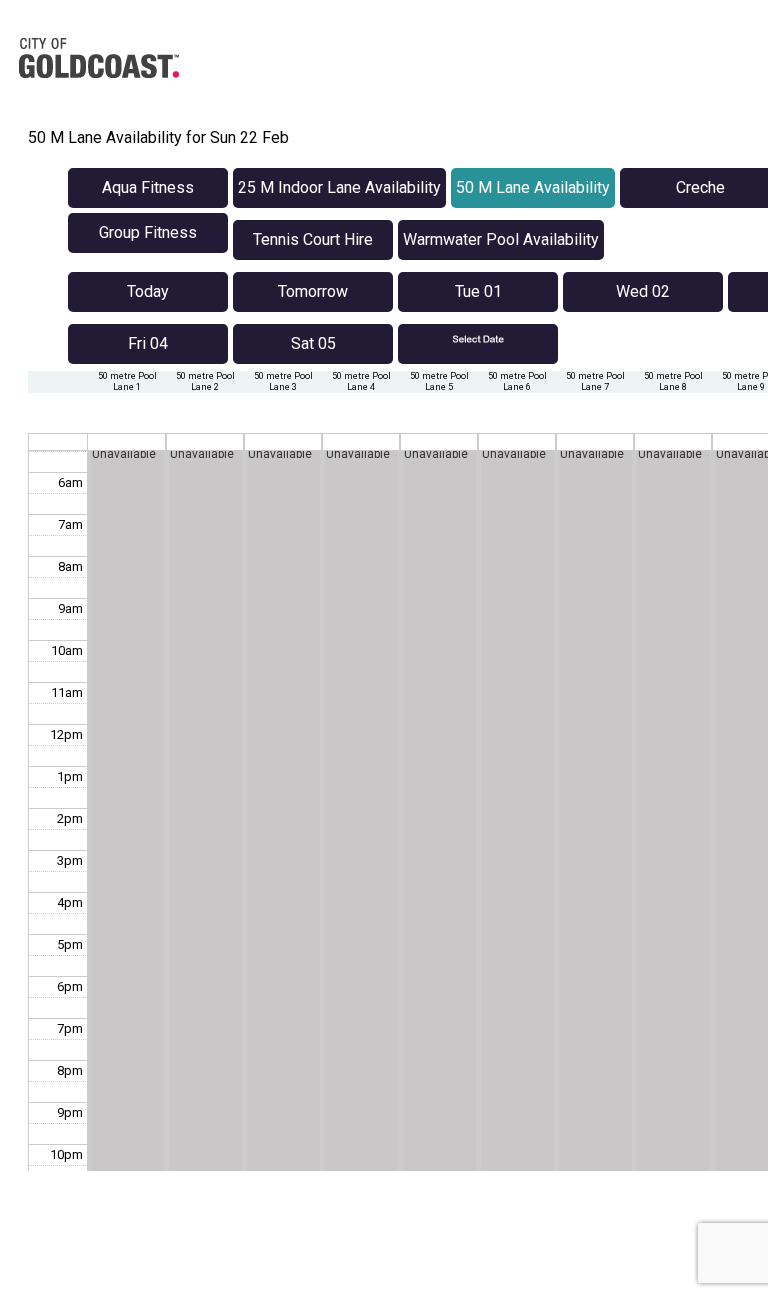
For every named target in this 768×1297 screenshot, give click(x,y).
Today (148, 291)
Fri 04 (148, 343)
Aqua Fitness (148, 187)
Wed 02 (643, 291)
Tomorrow (313, 291)
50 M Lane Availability (533, 187)
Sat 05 (313, 343)
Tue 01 (478, 291)
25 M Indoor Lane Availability (339, 187)
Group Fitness (148, 232)
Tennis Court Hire (313, 239)
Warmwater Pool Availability (501, 239)
